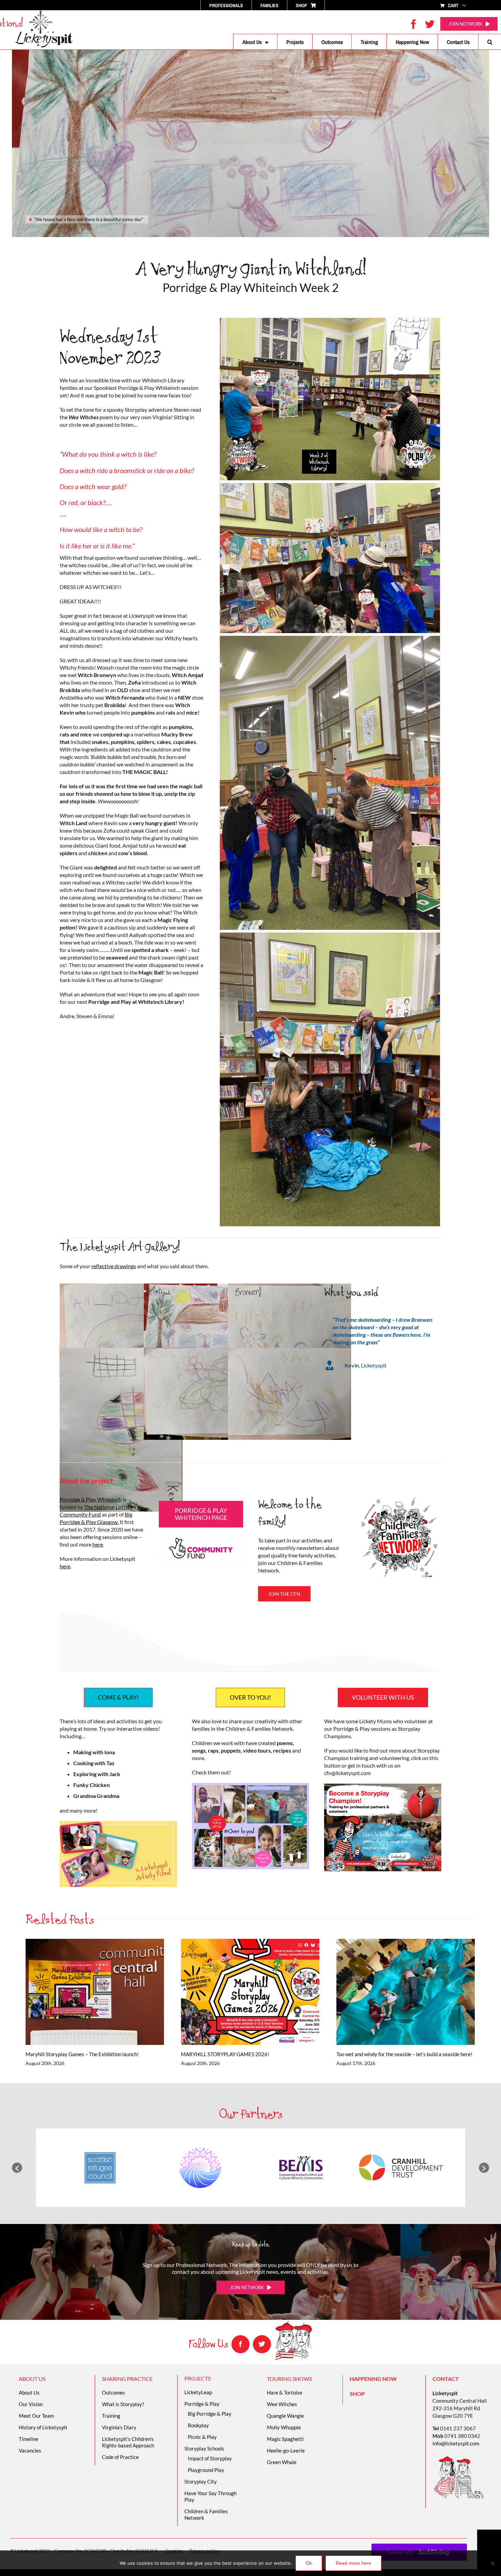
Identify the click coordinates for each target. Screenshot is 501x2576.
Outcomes (113, 2392)
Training (111, 2416)
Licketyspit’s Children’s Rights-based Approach (128, 2442)
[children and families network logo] (399, 1498)
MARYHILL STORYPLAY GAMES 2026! (240, 1992)
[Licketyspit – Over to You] (250, 1785)
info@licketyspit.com (456, 2443)
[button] (490, 42)
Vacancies (30, 2450)
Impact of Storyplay (210, 2458)
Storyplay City (201, 2482)
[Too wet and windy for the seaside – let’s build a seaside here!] (406, 1992)
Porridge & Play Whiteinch (91, 1499)
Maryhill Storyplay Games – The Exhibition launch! (85, 1992)
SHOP (357, 2394)
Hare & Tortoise (285, 2392)
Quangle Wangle (285, 2416)
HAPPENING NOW (373, 2379)
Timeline (28, 2439)
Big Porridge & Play (210, 2414)
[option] (100, 2168)
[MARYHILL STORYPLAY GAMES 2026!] (250, 1992)
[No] (492, 2563)
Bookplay (198, 2425)
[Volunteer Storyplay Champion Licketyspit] (383, 1786)
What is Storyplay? (123, 2404)
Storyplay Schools (204, 2448)
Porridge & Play (202, 2404)
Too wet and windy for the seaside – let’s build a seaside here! (396, 1992)
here (98, 1544)
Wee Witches (282, 2404)
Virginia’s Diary (119, 2427)
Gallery (104, 1992)
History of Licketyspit (43, 2427)
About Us (29, 2392)
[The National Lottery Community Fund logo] (201, 1530)
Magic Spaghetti (285, 2439)
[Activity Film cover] (118, 1824)
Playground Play (206, 2470)
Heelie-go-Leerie (286, 2450)
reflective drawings (114, 1266)
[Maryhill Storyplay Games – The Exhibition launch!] (95, 1992)
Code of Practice (120, 2457)
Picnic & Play (202, 2437)
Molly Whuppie (284, 2427)
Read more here (353, 2563)
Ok (309, 2563)
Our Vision (31, 2404)
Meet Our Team (36, 2416)
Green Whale (282, 2462)
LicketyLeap (198, 2392)
